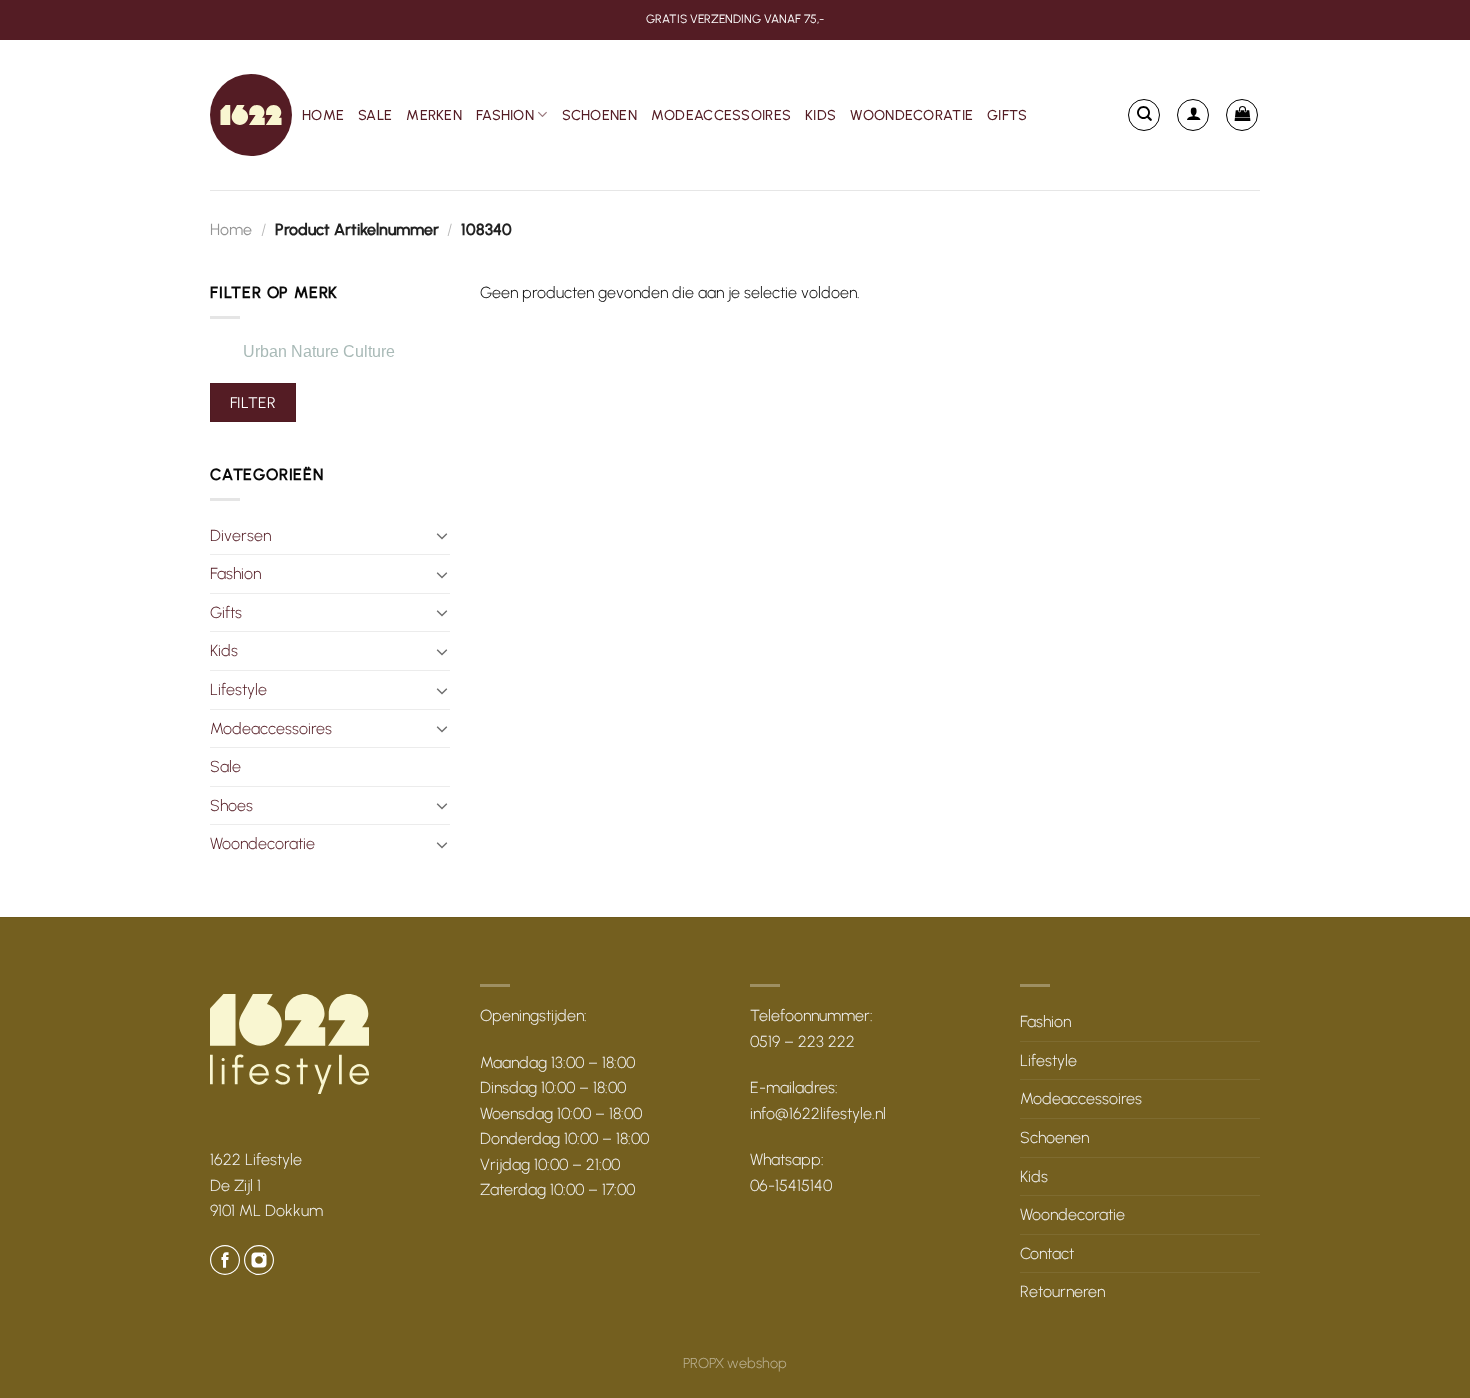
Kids (820, 115)
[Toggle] (442, 535)
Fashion (505, 115)
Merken (434, 115)
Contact (1047, 1253)
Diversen (240, 535)
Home (323, 115)
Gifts (1007, 115)
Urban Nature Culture (319, 351)
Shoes (231, 805)
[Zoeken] (1144, 115)
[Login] (1193, 115)
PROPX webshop (735, 1363)
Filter (253, 402)
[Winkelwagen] (1242, 115)
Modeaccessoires (721, 115)
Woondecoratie (911, 115)
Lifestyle (238, 689)
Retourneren (1062, 1291)
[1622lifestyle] (251, 115)
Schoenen (599, 115)
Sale (375, 115)
